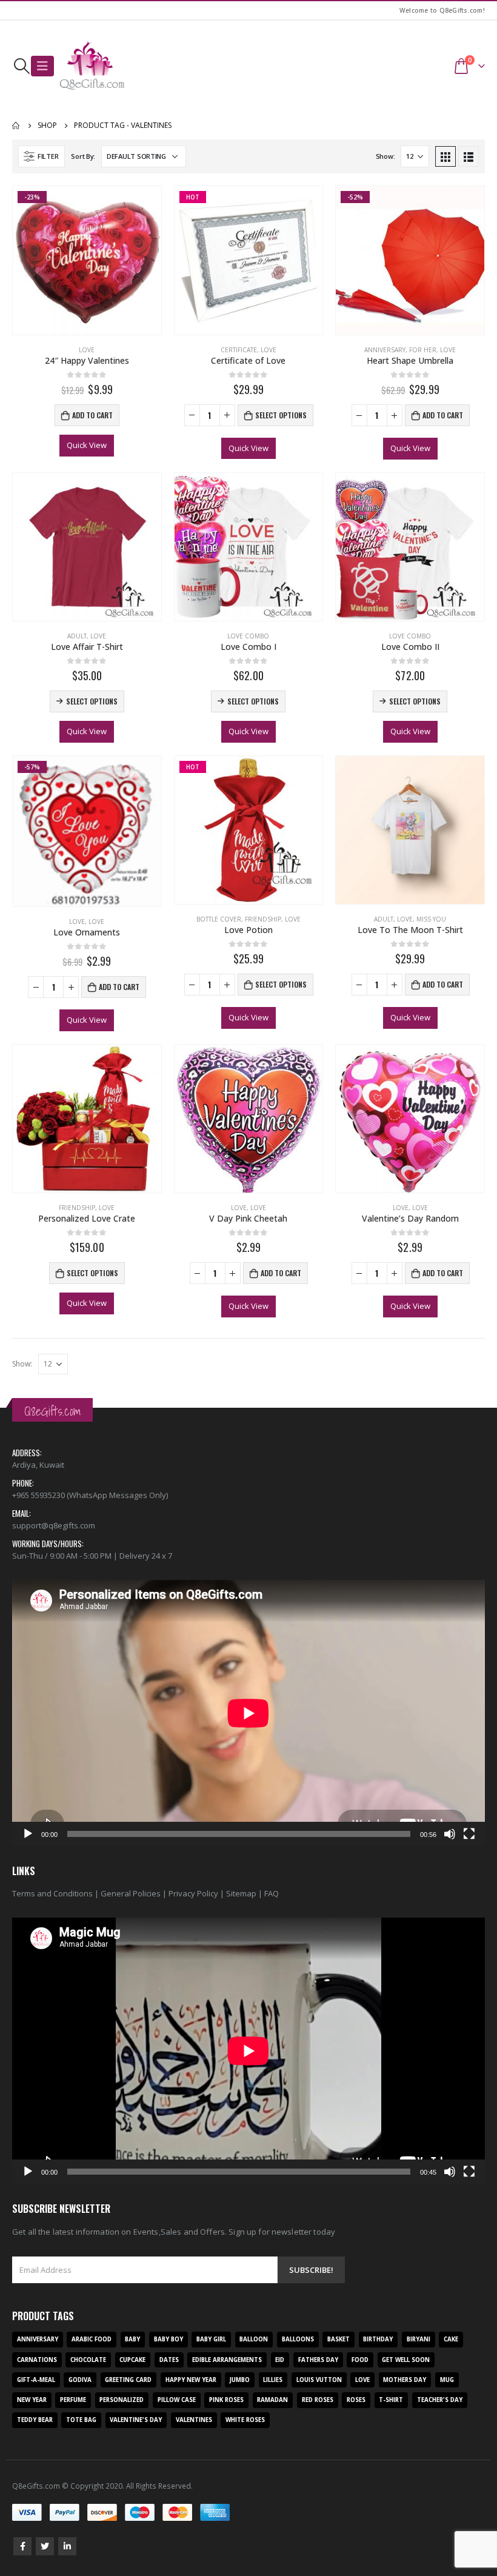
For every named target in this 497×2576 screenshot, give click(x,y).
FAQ (272, 1893)
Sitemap (241, 1893)
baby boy (168, 2339)
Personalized (122, 2400)
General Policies (131, 1893)
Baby (132, 2339)
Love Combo (248, 636)
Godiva (80, 2380)
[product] (87, 547)
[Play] (28, 1834)
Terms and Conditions (52, 1893)
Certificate (239, 350)
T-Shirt (391, 2400)
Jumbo (240, 2380)
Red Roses (318, 2400)
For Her (423, 350)
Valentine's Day (136, 2420)
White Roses (245, 2420)
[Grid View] (445, 156)
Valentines (194, 2420)
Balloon (254, 2339)
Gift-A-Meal (36, 2380)
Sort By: (83, 156)
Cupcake (132, 2360)
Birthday (378, 2339)
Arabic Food (92, 2339)
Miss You (431, 919)
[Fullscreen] (469, 1834)
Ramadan (272, 2400)
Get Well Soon (406, 2360)
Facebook (22, 2546)
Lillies (273, 2380)
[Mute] (450, 1834)
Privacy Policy (193, 1893)
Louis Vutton (319, 2380)
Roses (356, 2400)
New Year (32, 2400)
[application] (248, 1713)
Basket (339, 2339)
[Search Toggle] (22, 66)
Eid (280, 2360)
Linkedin (67, 2546)
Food (360, 2360)
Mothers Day (405, 2380)
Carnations (37, 2360)
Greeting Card (128, 2380)
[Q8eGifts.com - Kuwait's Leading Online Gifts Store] (92, 66)
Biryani (419, 2339)
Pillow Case (177, 2400)
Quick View (87, 445)
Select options (281, 415)
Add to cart (92, 415)
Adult (77, 636)
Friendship (263, 919)
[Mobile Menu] (42, 66)
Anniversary (385, 350)
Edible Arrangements (227, 2360)
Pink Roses (226, 2400)
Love (87, 350)
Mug (447, 2380)
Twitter (45, 2546)
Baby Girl (211, 2339)
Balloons (298, 2339)
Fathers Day (318, 2360)
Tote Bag (81, 2420)
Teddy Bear (35, 2420)
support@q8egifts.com (54, 1525)
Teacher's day (440, 2400)
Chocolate (88, 2360)
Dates (169, 2360)
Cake (451, 2339)
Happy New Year (191, 2380)
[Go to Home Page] (16, 125)
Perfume (73, 2400)
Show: (385, 156)
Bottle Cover (219, 919)
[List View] (469, 156)
